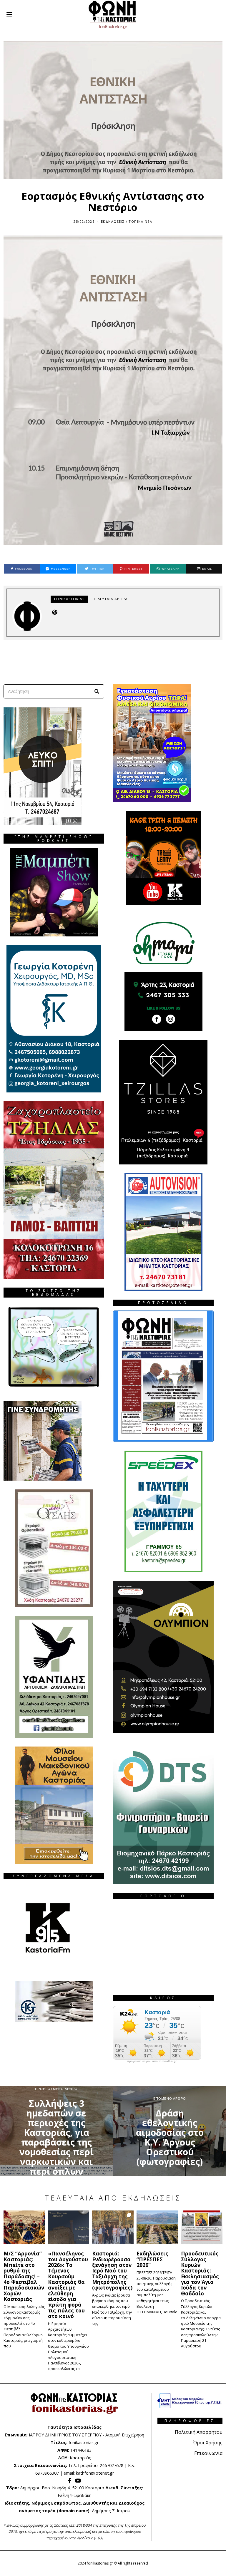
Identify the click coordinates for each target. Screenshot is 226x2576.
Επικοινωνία (208, 2453)
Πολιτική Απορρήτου (199, 2432)
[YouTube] (78, 2481)
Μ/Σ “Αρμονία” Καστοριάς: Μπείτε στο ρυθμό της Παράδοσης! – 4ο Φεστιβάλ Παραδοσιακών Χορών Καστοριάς (24, 2276)
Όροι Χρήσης (208, 2443)
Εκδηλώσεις (113, 221)
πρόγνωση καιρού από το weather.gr (152, 2061)
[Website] (55, 612)
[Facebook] (70, 2481)
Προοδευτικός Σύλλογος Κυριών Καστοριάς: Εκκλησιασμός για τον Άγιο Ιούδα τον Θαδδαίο (200, 2273)
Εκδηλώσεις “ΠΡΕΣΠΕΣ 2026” (152, 2259)
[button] (97, 691)
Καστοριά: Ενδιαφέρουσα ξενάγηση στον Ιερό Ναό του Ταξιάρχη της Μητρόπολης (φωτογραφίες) (112, 2270)
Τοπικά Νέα (140, 221)
